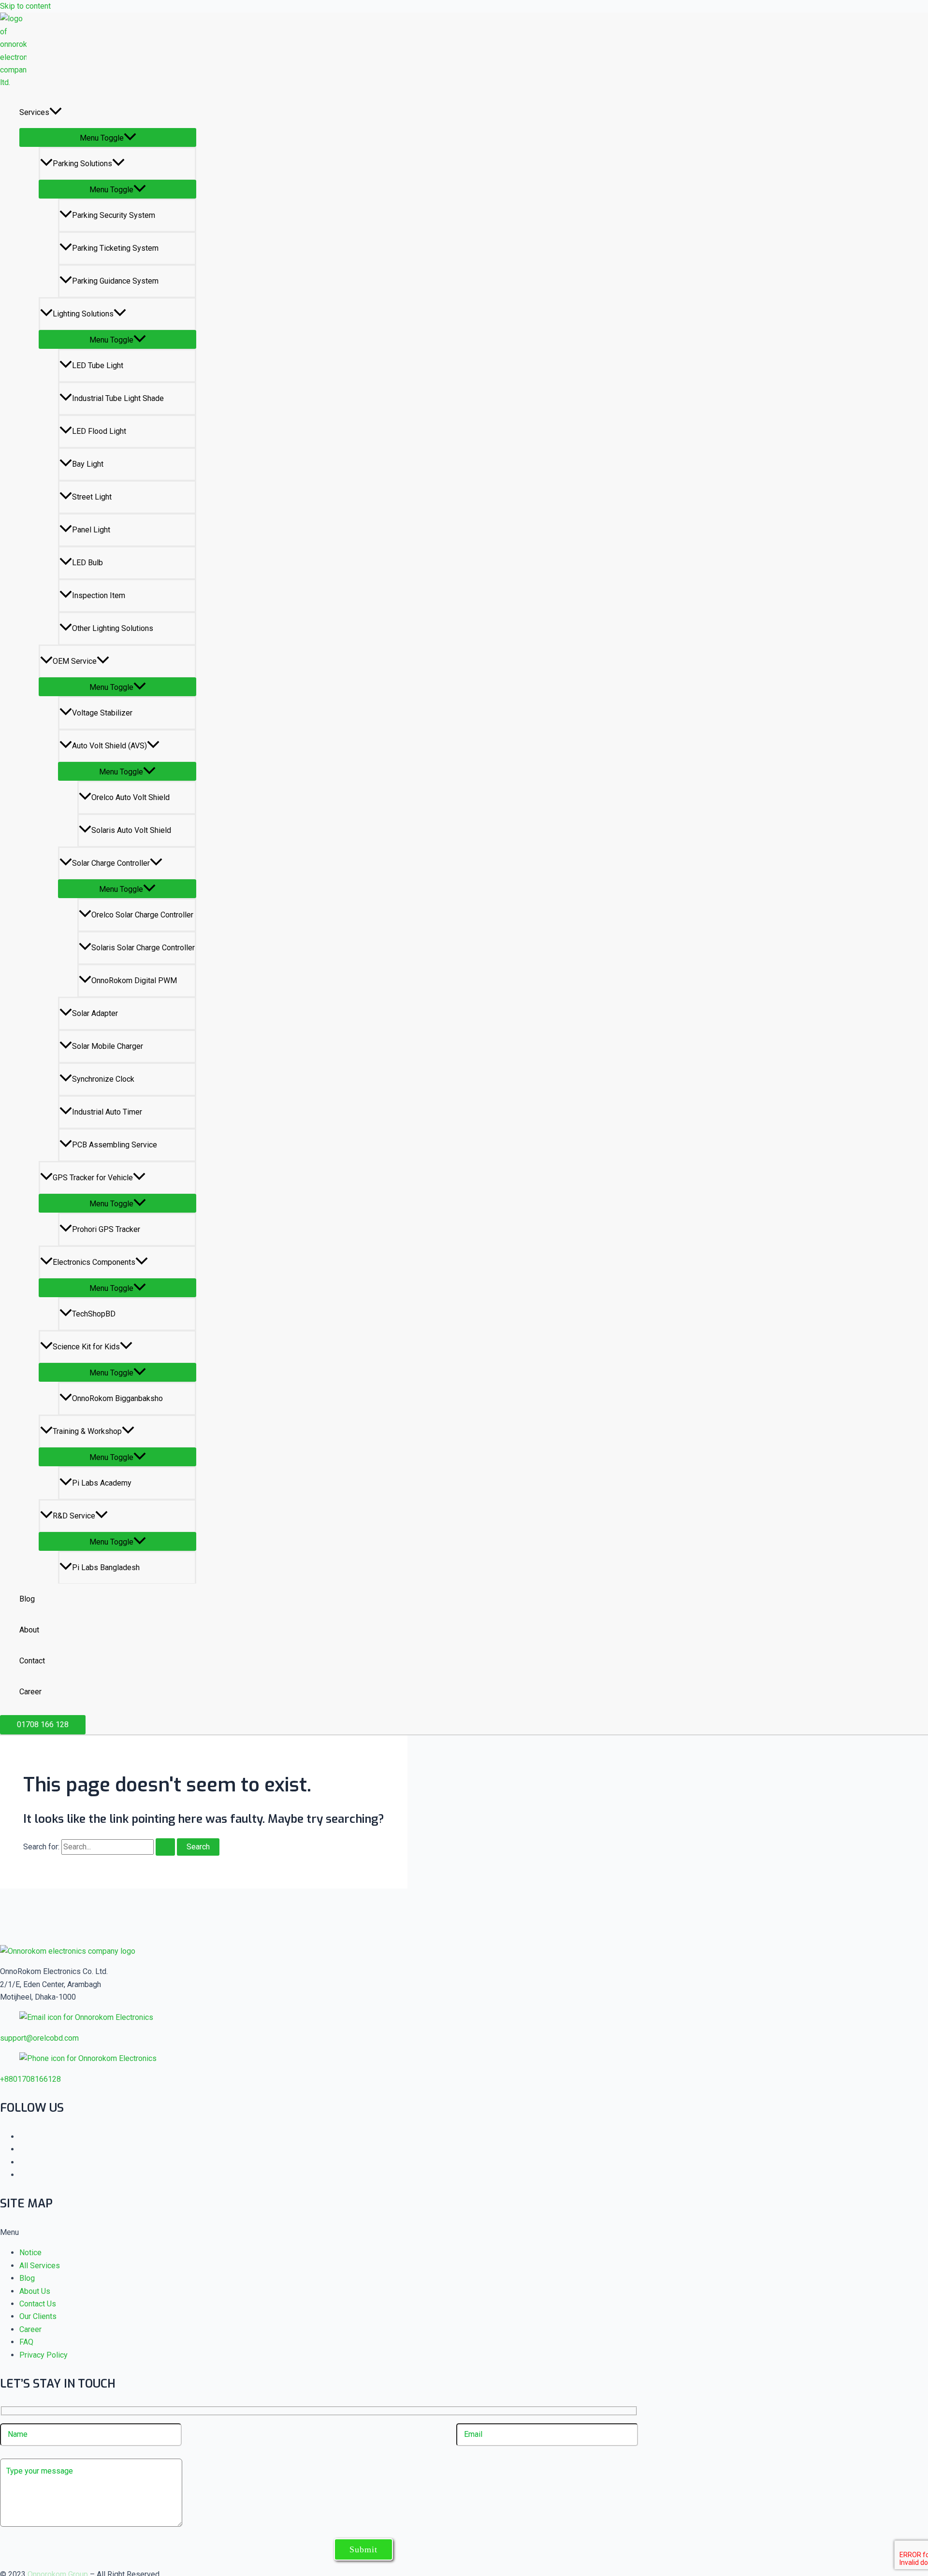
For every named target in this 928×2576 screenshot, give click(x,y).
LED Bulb (87, 563)
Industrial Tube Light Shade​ (118, 398)
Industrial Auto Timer (107, 1112)
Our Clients (38, 2316)
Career (30, 1692)
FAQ (26, 2342)
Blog (27, 1599)
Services (34, 112)
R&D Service (74, 1516)
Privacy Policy (43, 2355)
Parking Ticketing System (115, 248)
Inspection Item (99, 595)
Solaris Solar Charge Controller (143, 948)
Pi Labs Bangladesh (106, 1567)
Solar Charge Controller (111, 863)
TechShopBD (94, 1314)
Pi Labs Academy (102, 1483)
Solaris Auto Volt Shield (131, 830)
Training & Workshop (87, 1431)
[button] (43, 1725)
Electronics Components (94, 1262)
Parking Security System (114, 215)
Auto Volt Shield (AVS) (109, 746)
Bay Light (88, 464)
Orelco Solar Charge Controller (142, 915)
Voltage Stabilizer (102, 713)
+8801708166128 (30, 2079)
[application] (56, 113)
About (29, 1630)
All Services (40, 2266)
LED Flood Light (99, 431)
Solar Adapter (95, 1013)
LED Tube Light (98, 365)
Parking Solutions (82, 164)
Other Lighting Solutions (113, 628)
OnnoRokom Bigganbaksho (117, 1398)
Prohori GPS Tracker (106, 1229)
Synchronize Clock (103, 1079)
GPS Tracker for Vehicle (93, 1178)
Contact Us (38, 2304)
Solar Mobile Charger (108, 1046)
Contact (32, 1661)
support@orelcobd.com (39, 2038)
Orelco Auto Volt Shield (130, 797)
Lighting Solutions (83, 314)
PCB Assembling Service (115, 1145)
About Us (35, 2291)
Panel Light (91, 530)
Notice (30, 2253)
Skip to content (25, 6)
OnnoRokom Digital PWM (134, 980)
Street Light (92, 497)
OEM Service (75, 661)
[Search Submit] (165, 1847)
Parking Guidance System (115, 281)
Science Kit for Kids (86, 1347)
